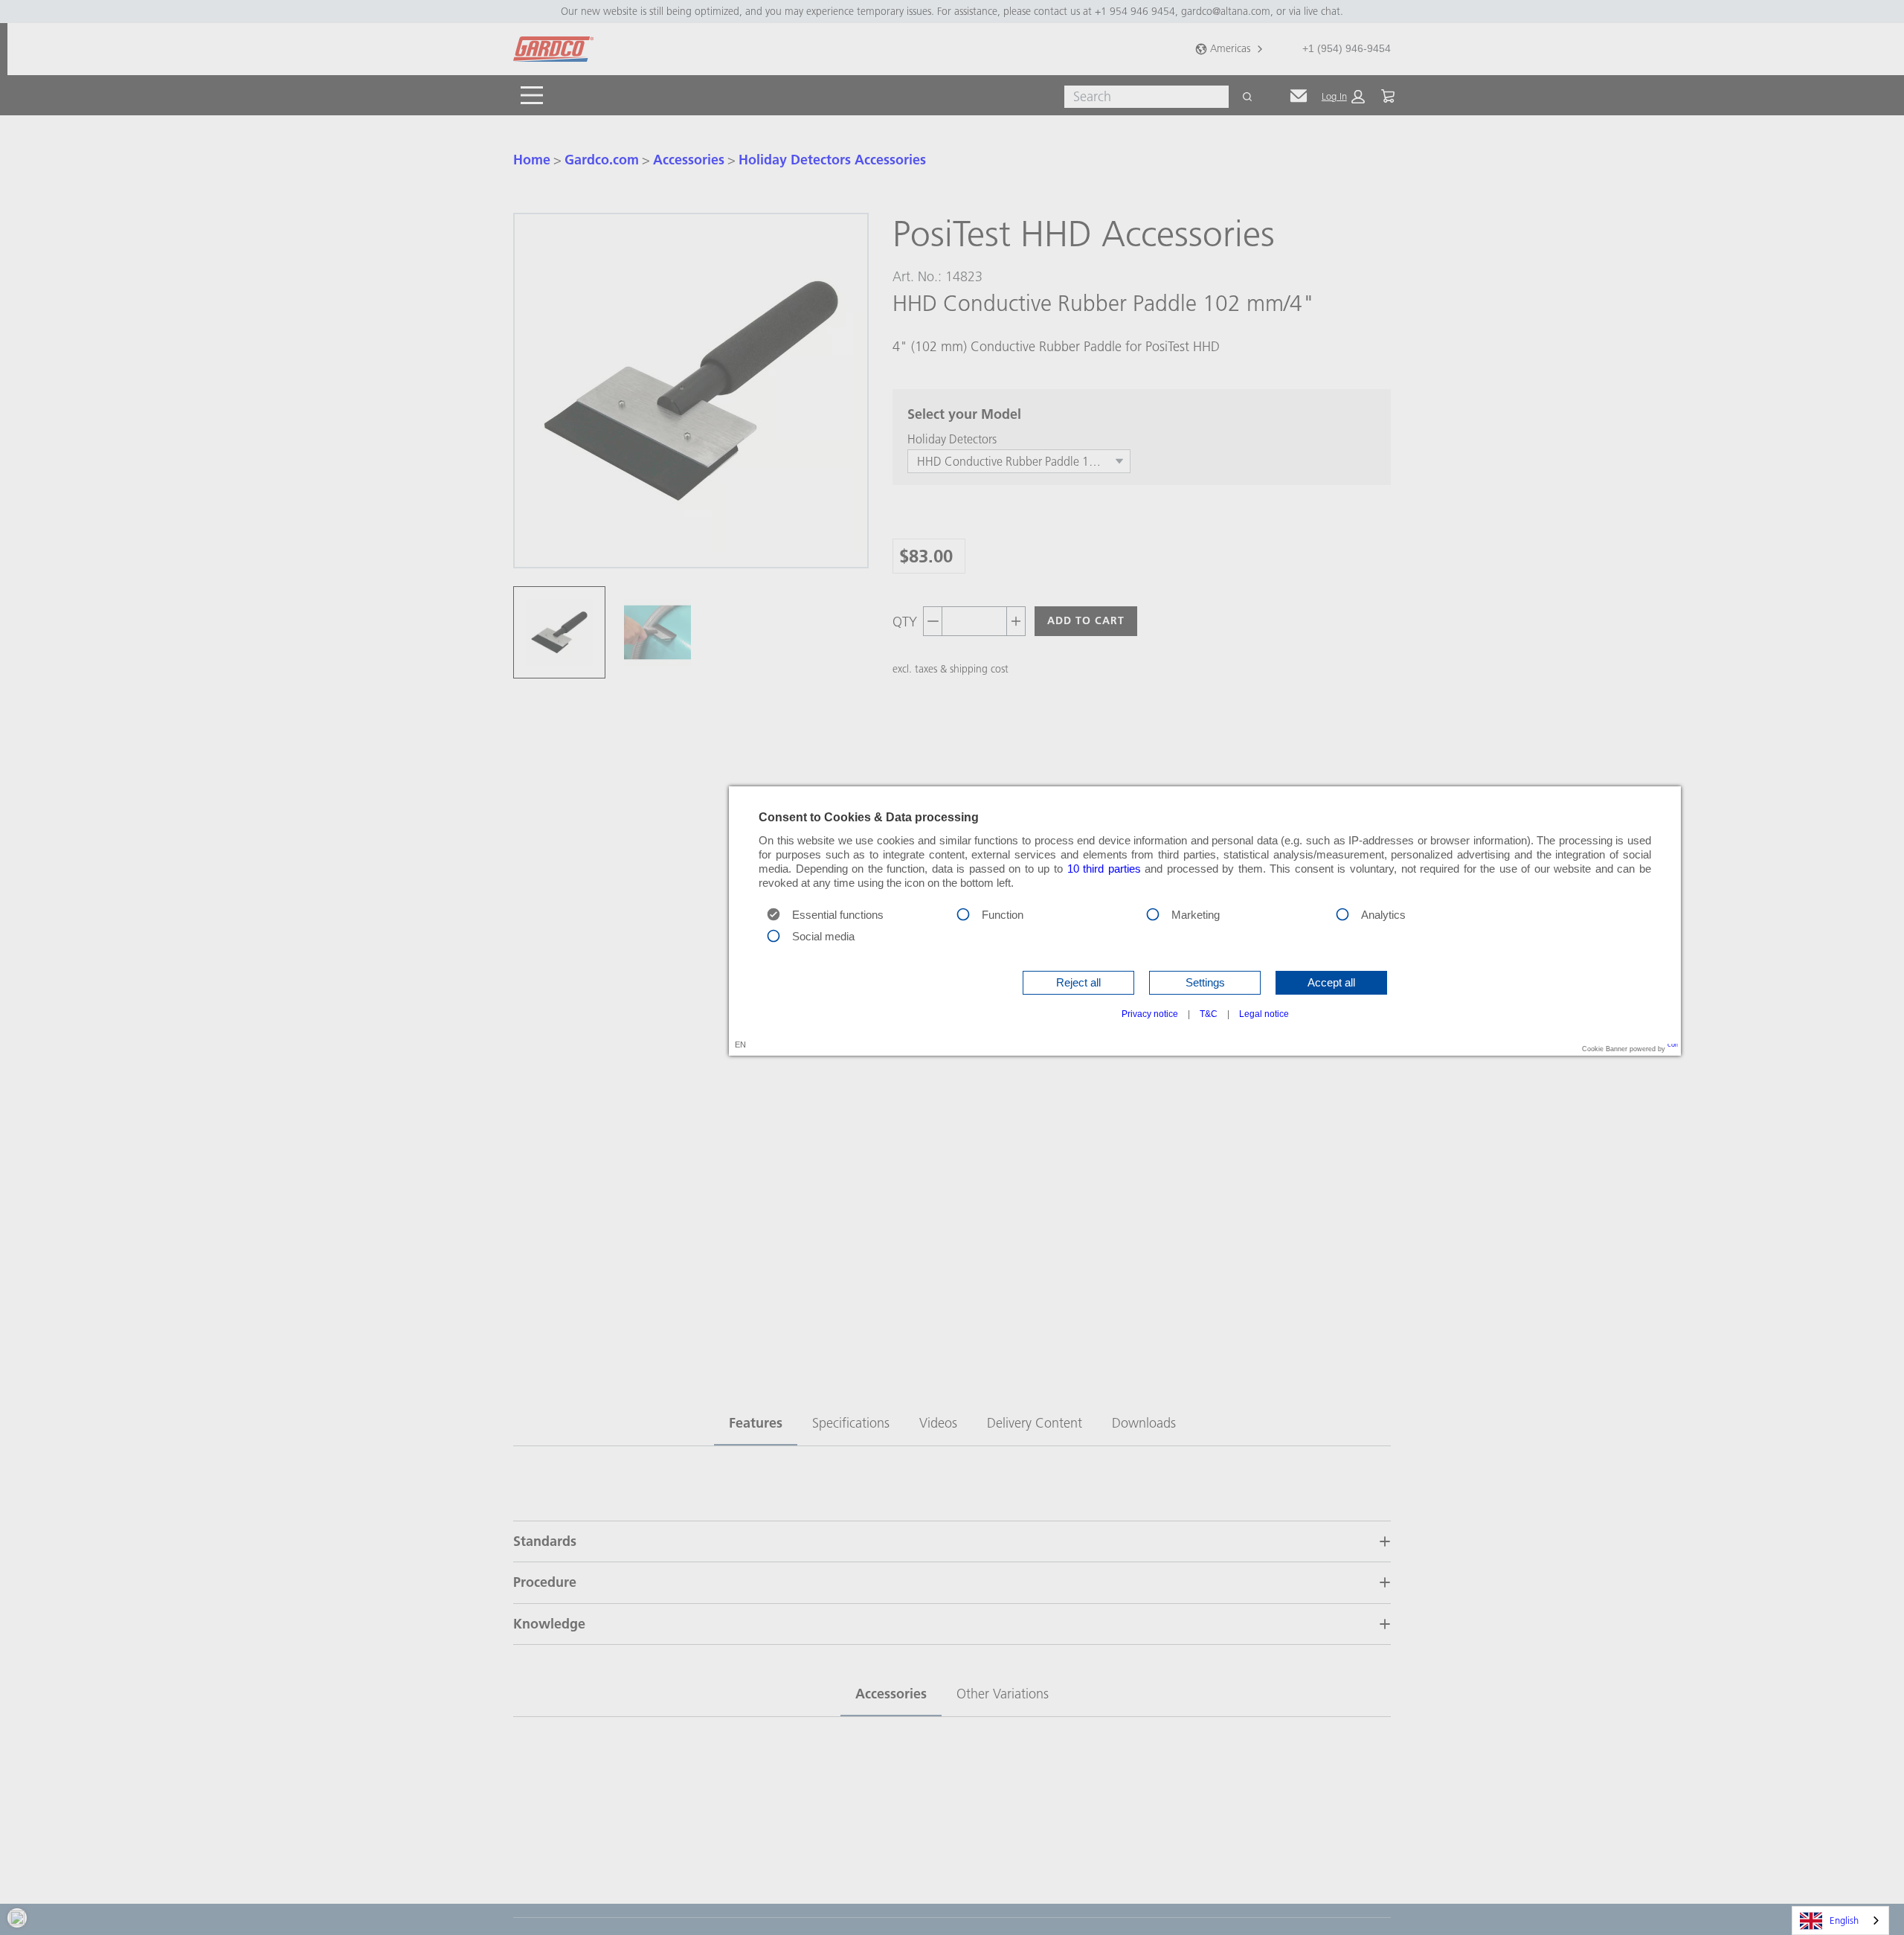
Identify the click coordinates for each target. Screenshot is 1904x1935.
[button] (1078, 983)
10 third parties (1104, 869)
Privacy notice (1150, 1014)
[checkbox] (963, 913)
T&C (1209, 1014)
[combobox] (1840, 1920)
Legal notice (1264, 1014)
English (1844, 1920)
